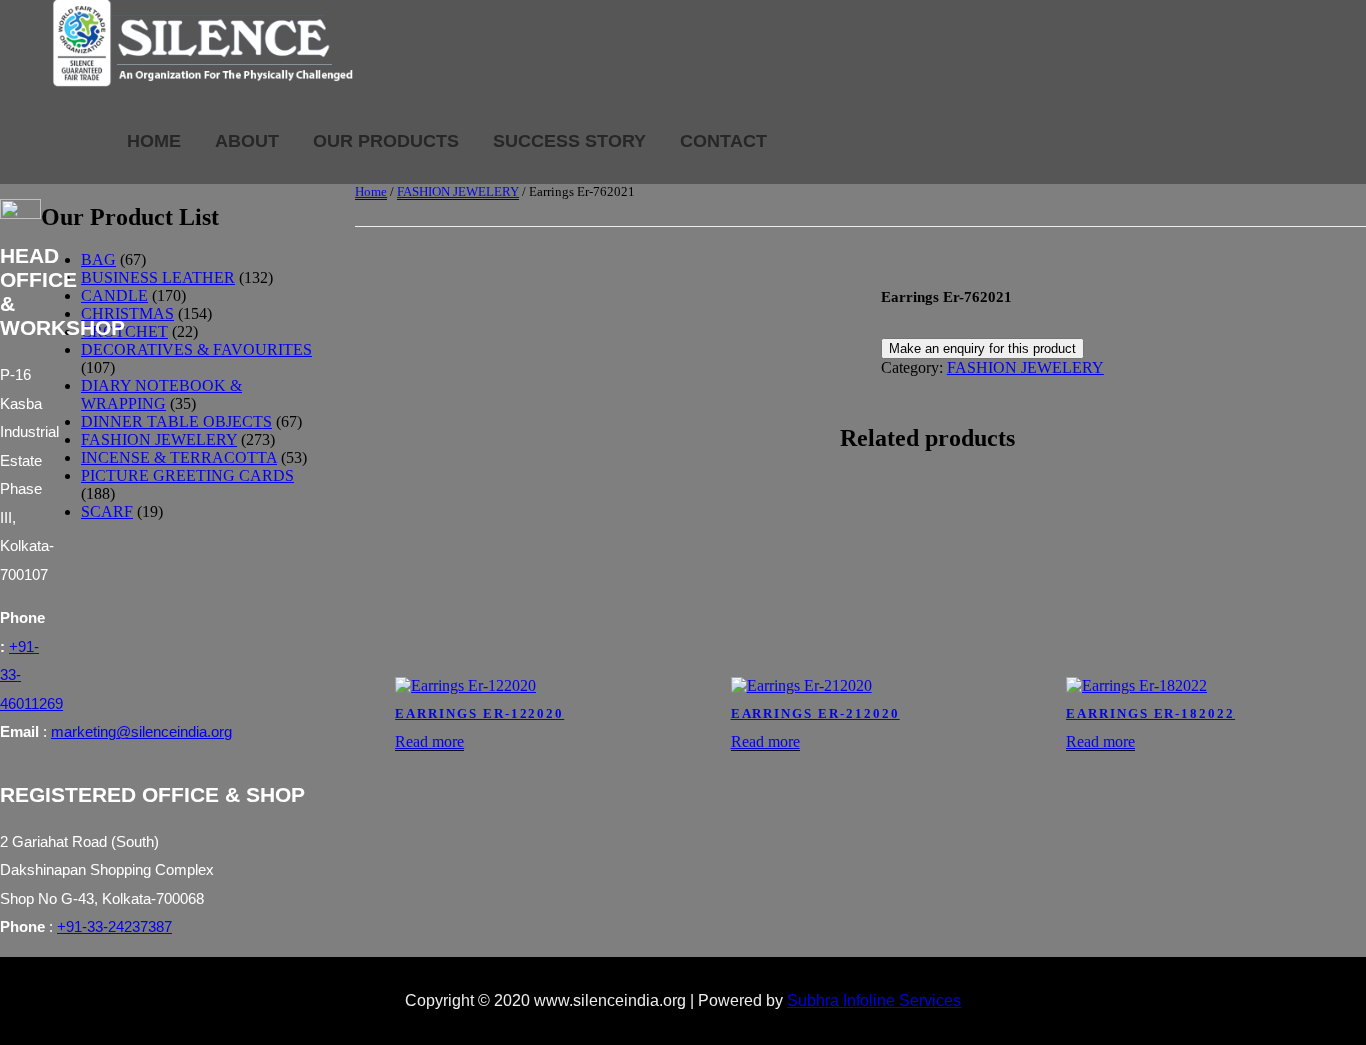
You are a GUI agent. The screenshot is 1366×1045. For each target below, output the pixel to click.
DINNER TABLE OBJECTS (176, 421)
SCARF (107, 511)
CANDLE (114, 295)
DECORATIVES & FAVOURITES (196, 349)
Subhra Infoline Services (874, 1000)
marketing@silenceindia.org (141, 731)
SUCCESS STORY (569, 141)
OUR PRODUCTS (386, 141)
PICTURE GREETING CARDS (187, 475)
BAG (98, 259)
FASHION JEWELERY (458, 191)
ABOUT (247, 141)
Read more (429, 741)
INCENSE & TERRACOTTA (179, 457)
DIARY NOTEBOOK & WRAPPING (161, 394)
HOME (154, 141)
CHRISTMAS (127, 313)
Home (371, 191)
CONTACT (723, 141)
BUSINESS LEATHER (158, 277)
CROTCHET (124, 331)
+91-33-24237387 (114, 926)
